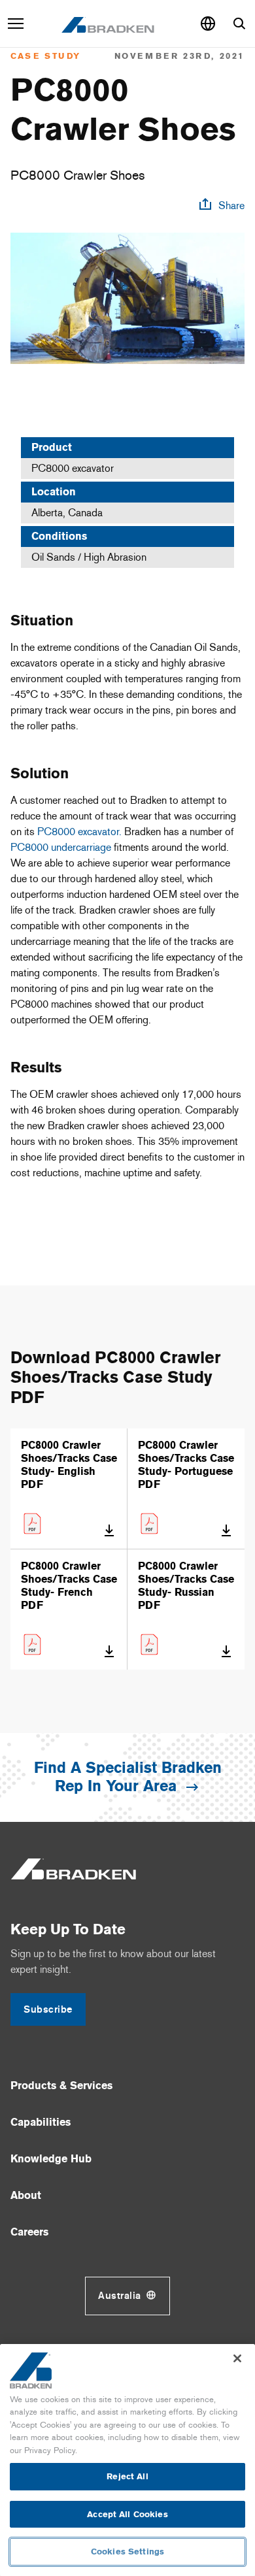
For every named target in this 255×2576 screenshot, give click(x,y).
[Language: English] (208, 24)
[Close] (237, 2358)
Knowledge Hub (51, 2159)
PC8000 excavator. (79, 832)
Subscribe (48, 2009)
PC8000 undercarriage (61, 847)
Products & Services (61, 2086)
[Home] (108, 24)
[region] (127, 2460)
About (26, 2195)
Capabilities (41, 2122)
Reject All (127, 2476)
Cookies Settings (127, 2551)
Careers (29, 2232)
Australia (120, 2296)
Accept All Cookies (127, 2514)
